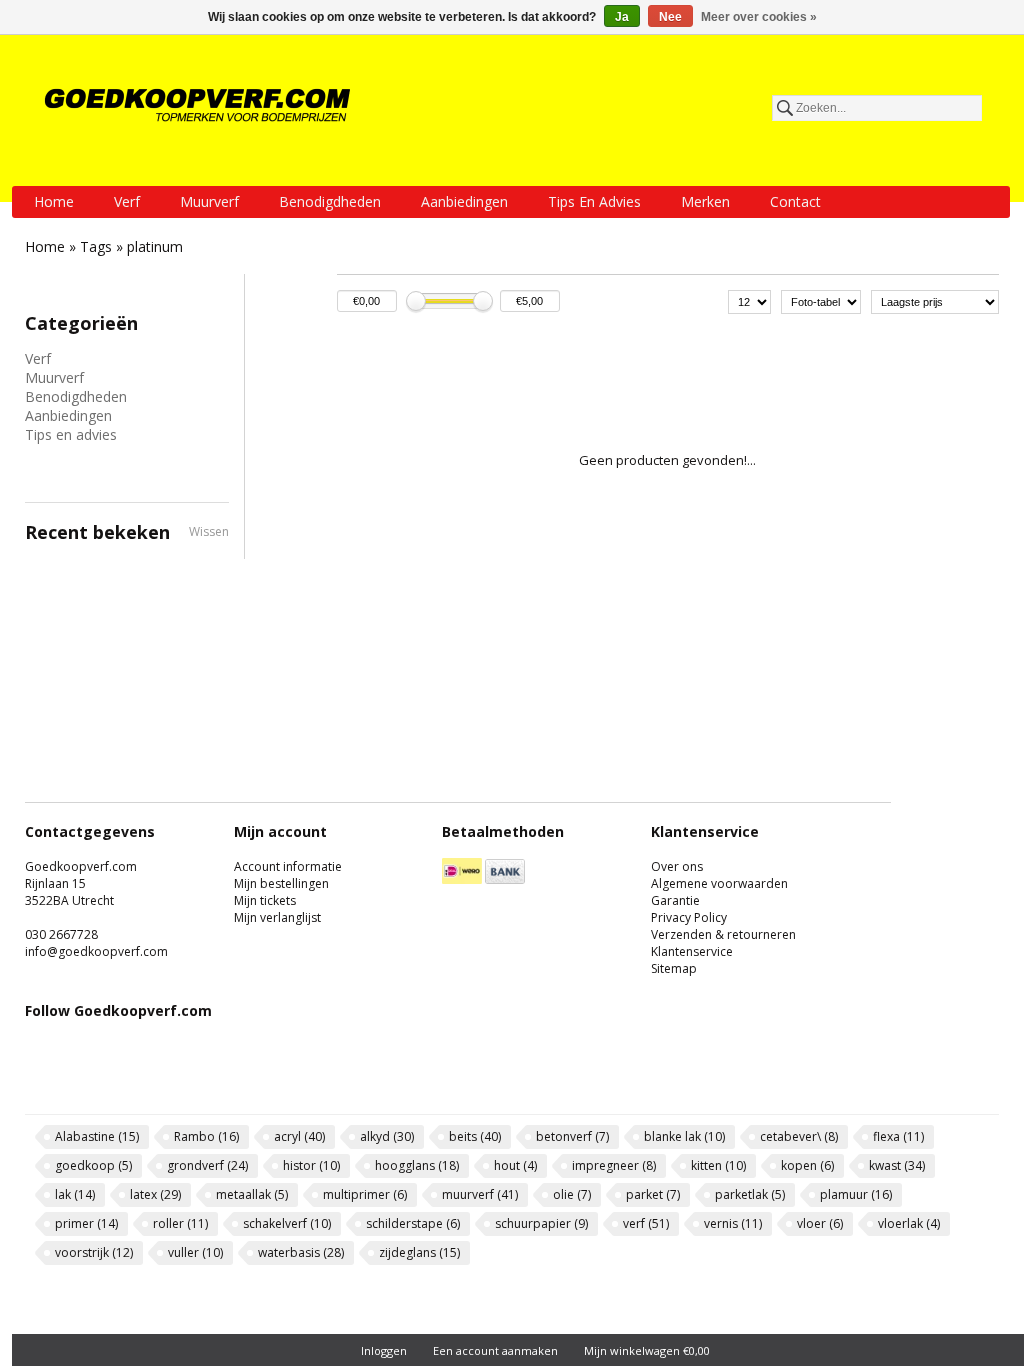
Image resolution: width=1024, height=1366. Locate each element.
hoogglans (417, 1165)
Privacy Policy (689, 917)
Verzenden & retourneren (723, 934)
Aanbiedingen (464, 201)
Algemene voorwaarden (719, 883)
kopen (807, 1165)
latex (155, 1194)
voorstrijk (94, 1252)
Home (54, 201)
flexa (898, 1136)
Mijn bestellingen (281, 883)
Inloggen (384, 1350)
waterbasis (301, 1252)
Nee (670, 17)
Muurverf (209, 201)
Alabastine (97, 1136)
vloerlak (909, 1223)
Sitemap (674, 968)
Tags (96, 246)
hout (515, 1165)
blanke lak (684, 1136)
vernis (733, 1223)
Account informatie (288, 866)
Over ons (677, 866)
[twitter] (101, 1080)
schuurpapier (541, 1223)
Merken (705, 201)
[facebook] (49, 1080)
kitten (718, 1165)
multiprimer (365, 1194)
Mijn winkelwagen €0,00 (647, 1350)
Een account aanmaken (495, 1350)
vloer (820, 1223)
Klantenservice (692, 951)
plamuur (856, 1194)
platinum (155, 246)
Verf (127, 201)
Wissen (209, 531)
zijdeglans (419, 1252)
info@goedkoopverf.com (96, 951)
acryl (299, 1136)
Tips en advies (594, 201)
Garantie (675, 900)
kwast (897, 1165)
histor (311, 1165)
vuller (195, 1252)
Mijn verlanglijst (277, 917)
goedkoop (93, 1165)
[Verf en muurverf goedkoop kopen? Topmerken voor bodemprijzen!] (199, 105)
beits (475, 1136)
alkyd (387, 1136)
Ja (622, 17)
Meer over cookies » (759, 17)
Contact (795, 201)
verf (646, 1223)
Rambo (206, 1136)
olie (572, 1194)
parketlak (750, 1194)
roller (180, 1223)
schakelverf (287, 1223)
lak (75, 1194)
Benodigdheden (330, 201)
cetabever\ (799, 1136)
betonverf (572, 1136)
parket (653, 1194)
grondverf (207, 1165)
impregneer (614, 1165)
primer (86, 1223)
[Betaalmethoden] (462, 879)
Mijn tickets (265, 900)
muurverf (480, 1194)
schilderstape (413, 1223)
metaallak (252, 1194)
